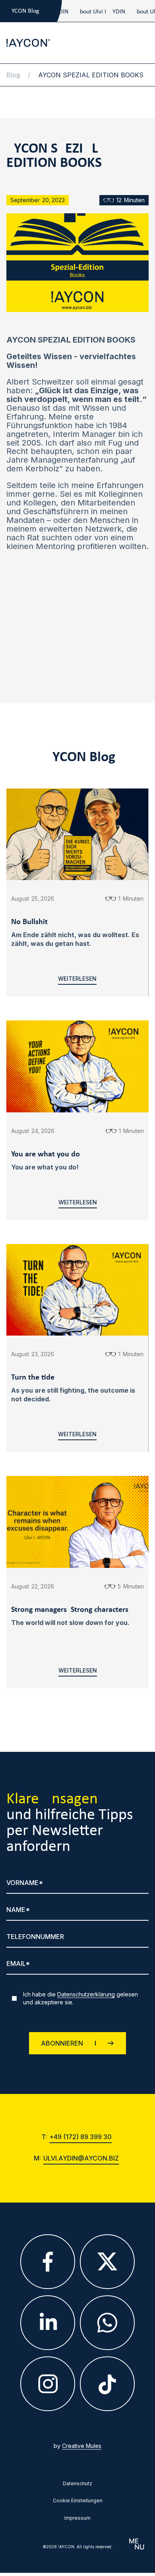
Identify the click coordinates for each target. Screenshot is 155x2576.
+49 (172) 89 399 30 (80, 2137)
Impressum (77, 2518)
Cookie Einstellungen (78, 2501)
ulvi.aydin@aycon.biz (81, 2159)
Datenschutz (77, 2484)
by (77, 2446)
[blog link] (77, 11)
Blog (13, 75)
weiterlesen (77, 979)
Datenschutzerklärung (86, 1994)
